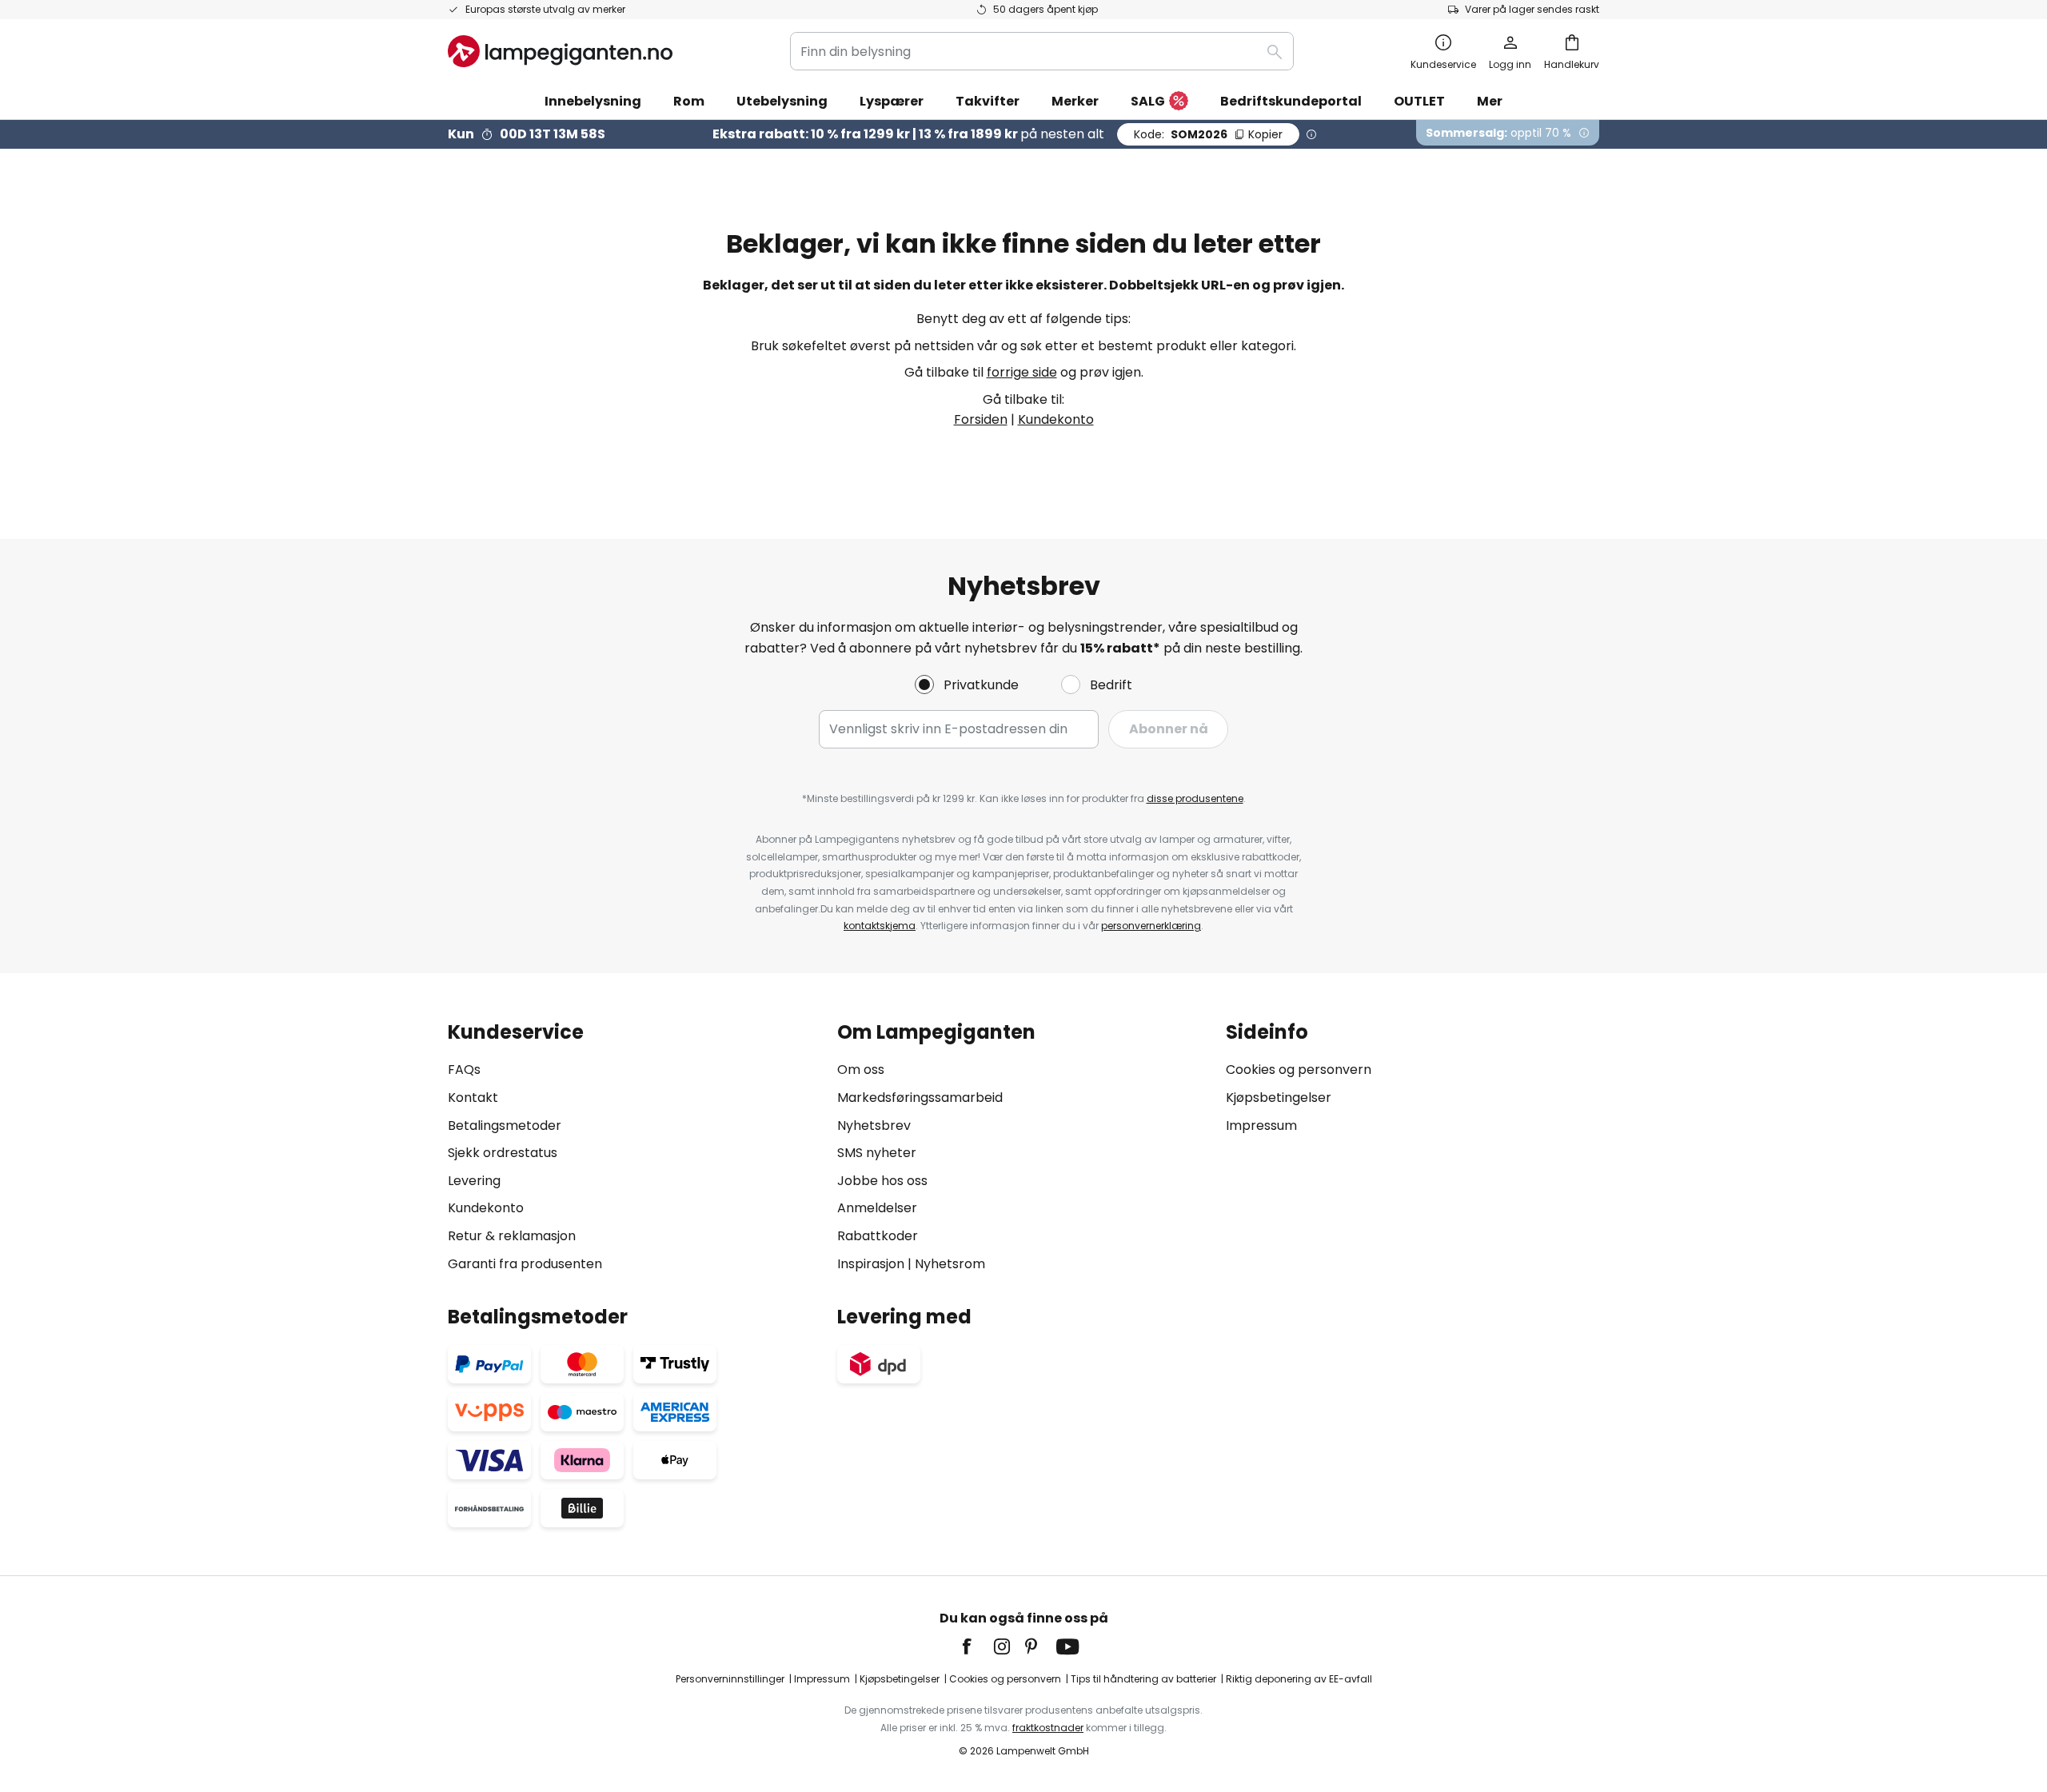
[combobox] (1042, 51)
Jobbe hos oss (882, 1181)
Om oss (861, 1070)
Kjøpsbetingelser (1279, 1098)
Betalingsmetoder (505, 1125)
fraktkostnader (1048, 1728)
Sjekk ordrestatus (503, 1153)
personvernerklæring (1151, 926)
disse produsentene (1195, 798)
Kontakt (473, 1098)
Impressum (1261, 1125)
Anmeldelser (877, 1208)
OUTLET (1419, 101)
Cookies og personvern (1299, 1070)
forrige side (1022, 372)
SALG (1148, 101)
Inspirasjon (871, 1264)
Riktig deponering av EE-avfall (1299, 1679)
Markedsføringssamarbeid (920, 1098)
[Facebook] (977, 1646)
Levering (474, 1181)
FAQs (464, 1070)
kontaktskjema (880, 926)
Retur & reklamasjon (512, 1236)
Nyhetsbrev (874, 1125)
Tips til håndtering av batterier (1143, 1679)
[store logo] (560, 51)
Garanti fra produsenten (525, 1264)
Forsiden (981, 419)
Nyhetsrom (950, 1264)
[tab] (634, 1148)
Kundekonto (1056, 419)
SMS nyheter (877, 1153)
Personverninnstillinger (730, 1679)
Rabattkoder (878, 1236)
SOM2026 (1208, 134)
